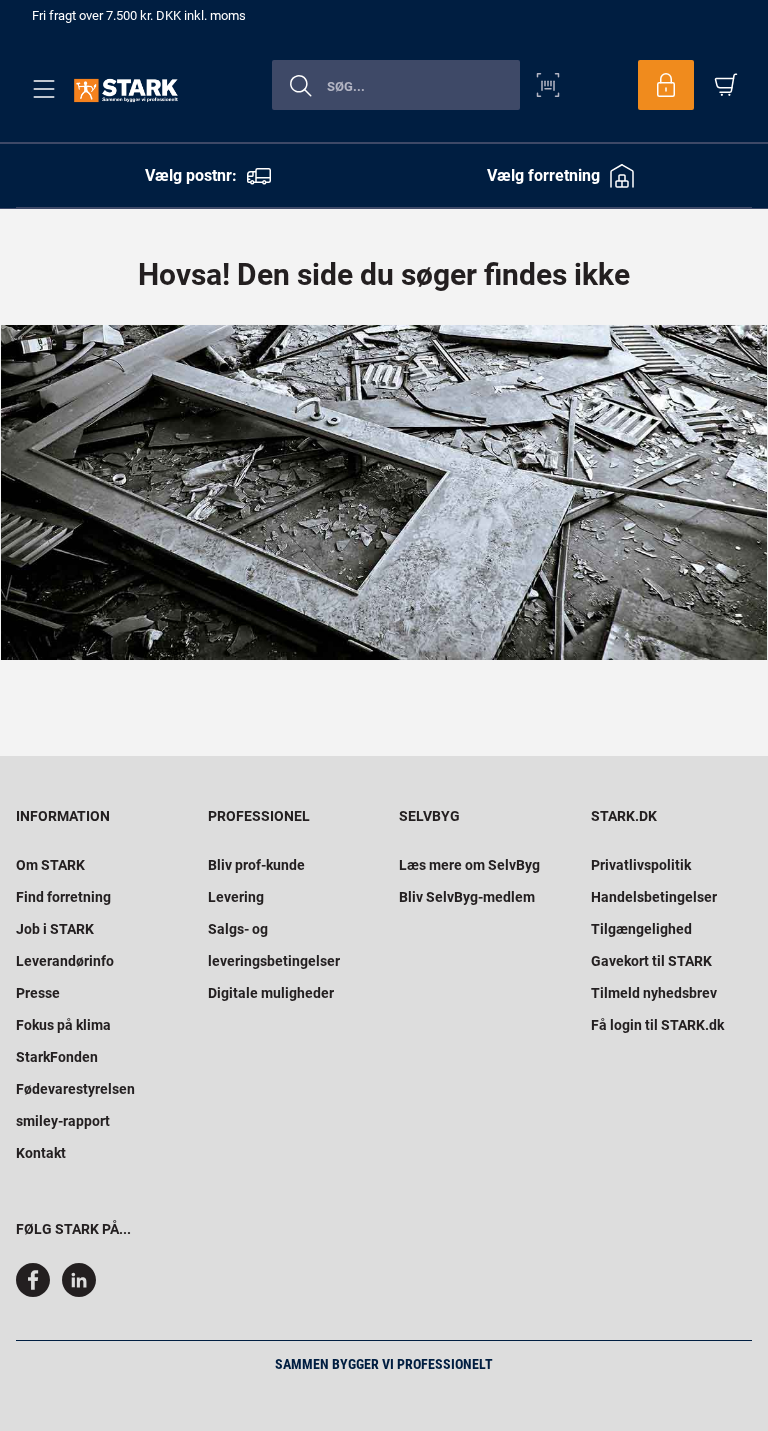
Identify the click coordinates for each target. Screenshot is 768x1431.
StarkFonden (57, 1057)
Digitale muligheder (271, 993)
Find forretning (63, 897)
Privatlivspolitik (641, 865)
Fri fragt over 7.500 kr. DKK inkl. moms (139, 15)
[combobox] (396, 85)
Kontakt (41, 1153)
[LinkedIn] (79, 1292)
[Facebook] (37, 1292)
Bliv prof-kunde (256, 865)
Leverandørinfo (65, 961)
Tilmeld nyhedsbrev (654, 993)
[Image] (384, 492)
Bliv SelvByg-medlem (467, 897)
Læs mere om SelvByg (469, 865)
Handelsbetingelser (654, 897)
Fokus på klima (63, 1025)
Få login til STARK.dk (657, 1025)
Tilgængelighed (641, 929)
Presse (38, 993)
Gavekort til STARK (651, 961)
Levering (236, 897)
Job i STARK (55, 929)
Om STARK (50, 865)
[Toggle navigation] (40, 89)
